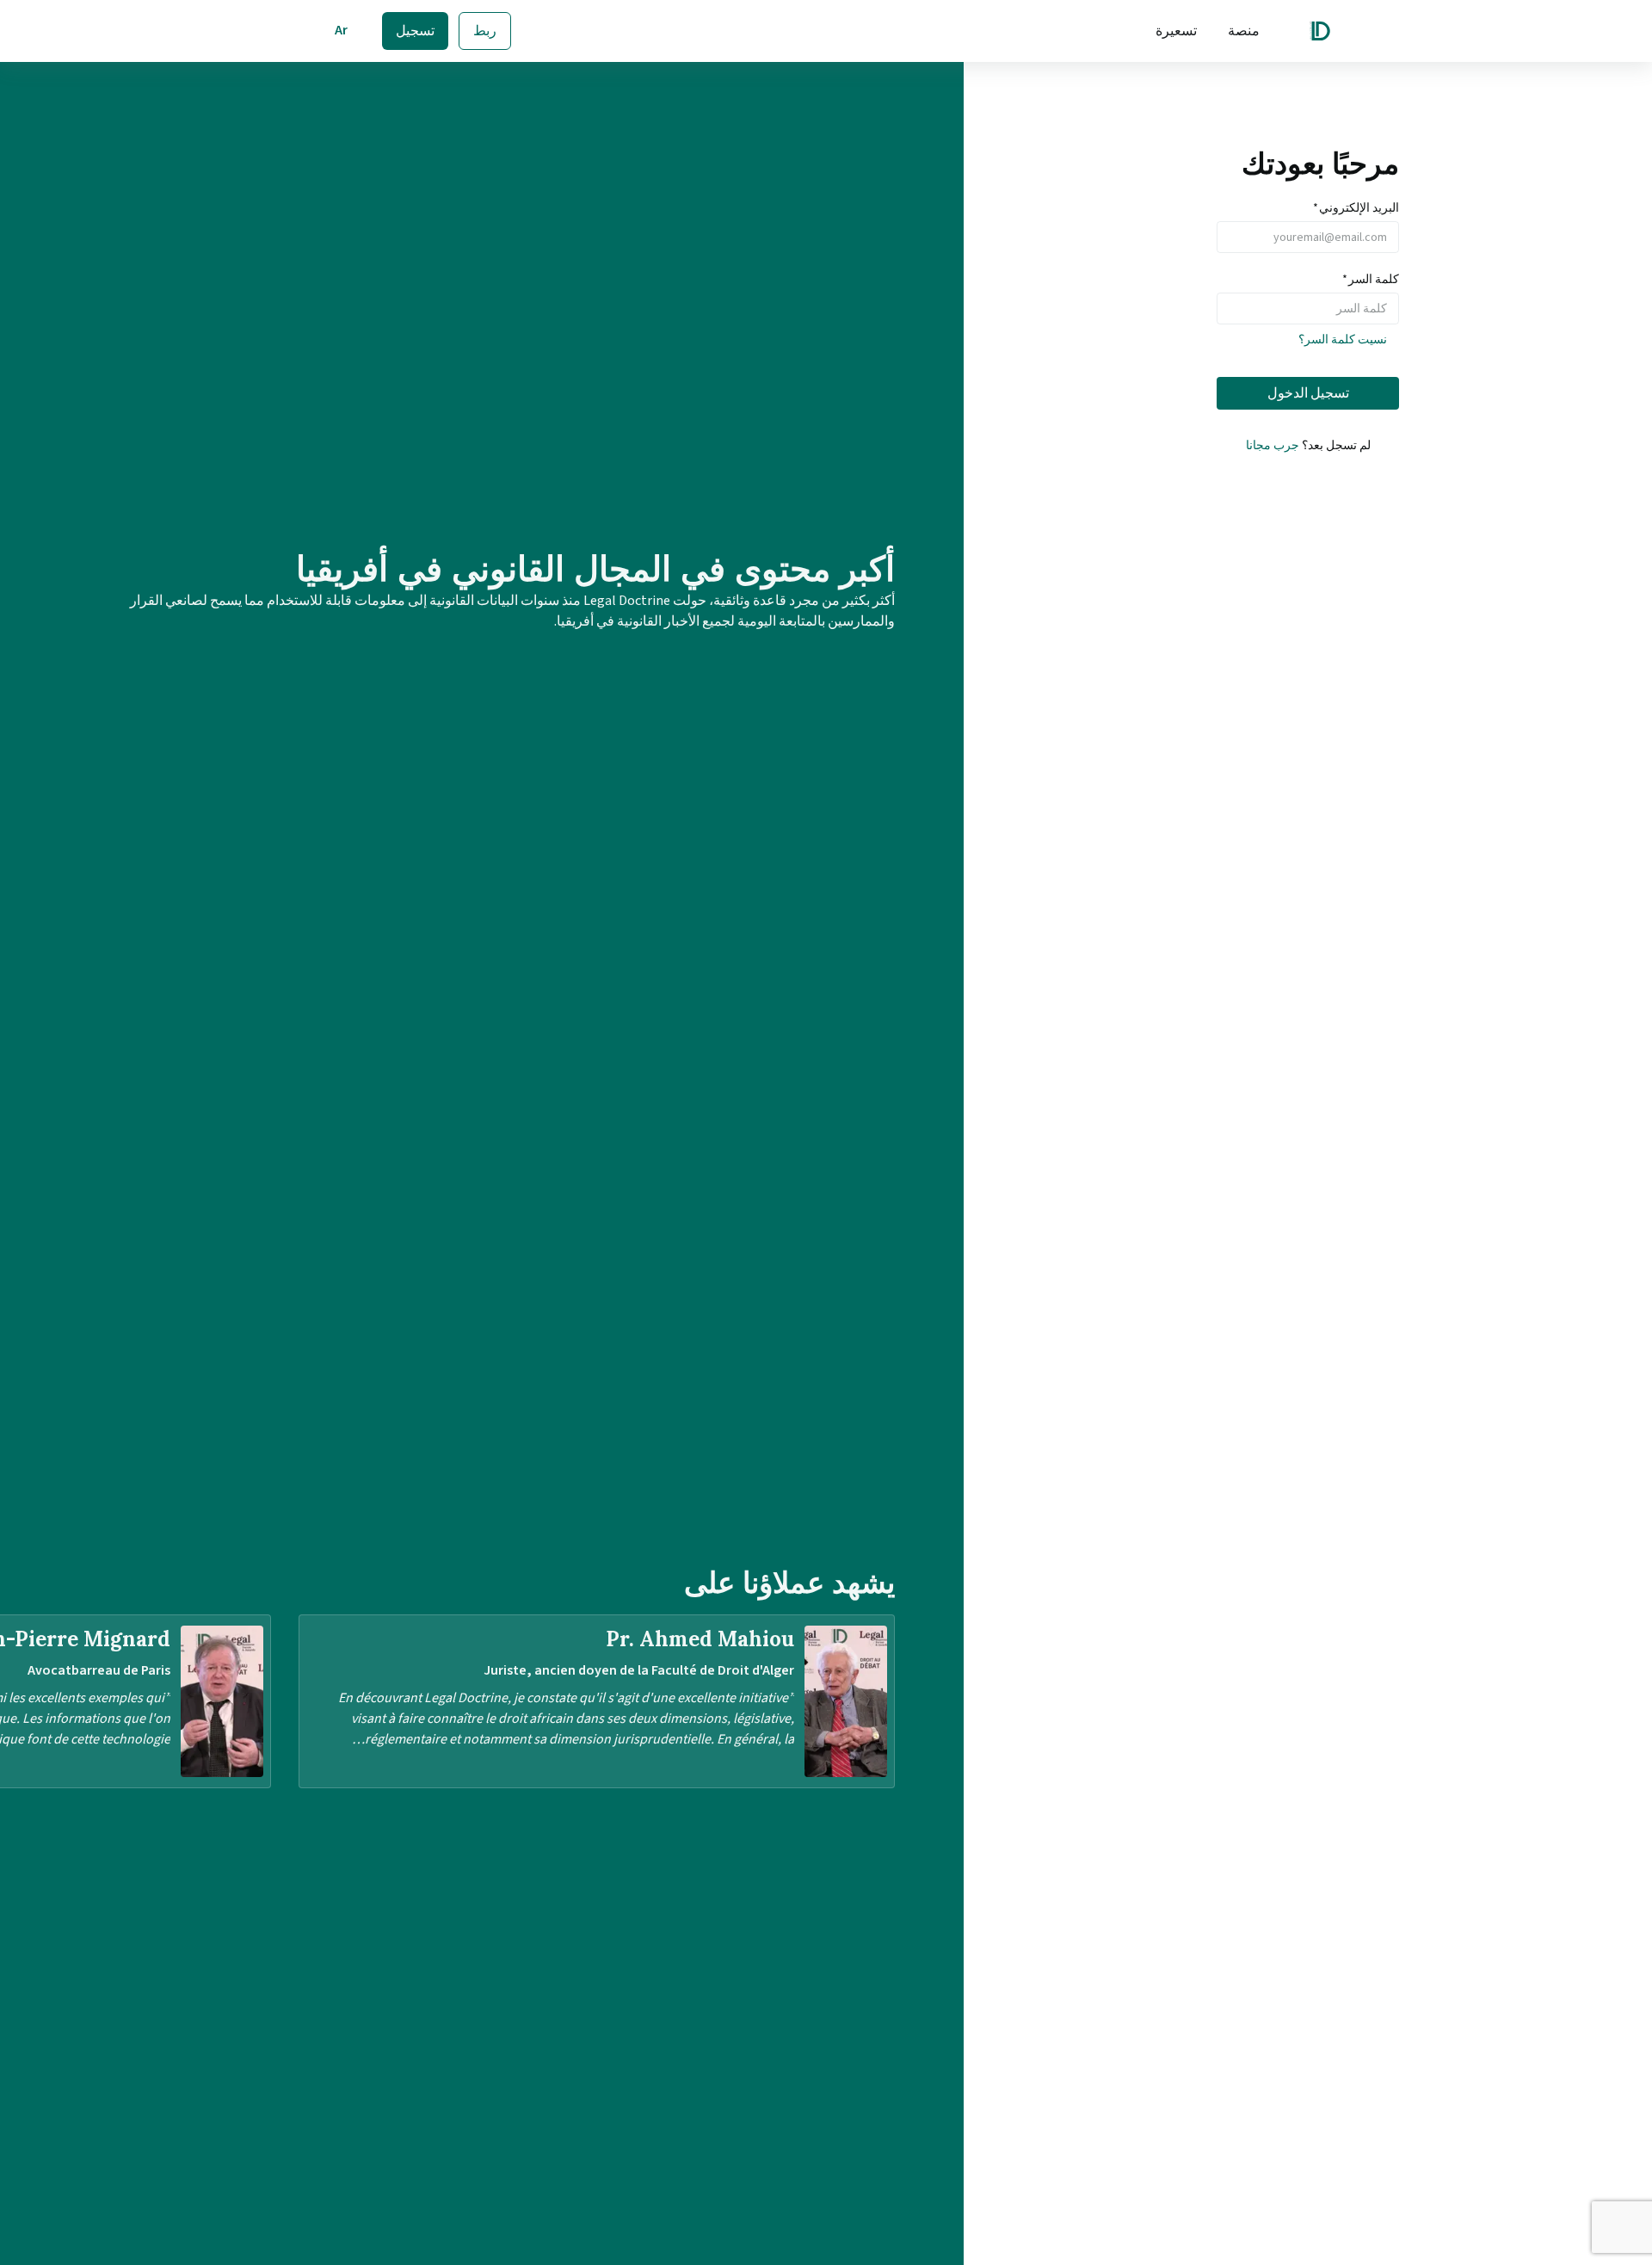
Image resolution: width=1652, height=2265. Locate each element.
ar (341, 30)
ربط (485, 31)
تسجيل (415, 31)
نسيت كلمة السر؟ (1343, 340)
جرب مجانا (1273, 446)
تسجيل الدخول (1308, 393)
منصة (1244, 31)
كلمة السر (1371, 280)
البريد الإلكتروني (1356, 208)
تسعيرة (1176, 31)
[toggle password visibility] (1230, 309)
